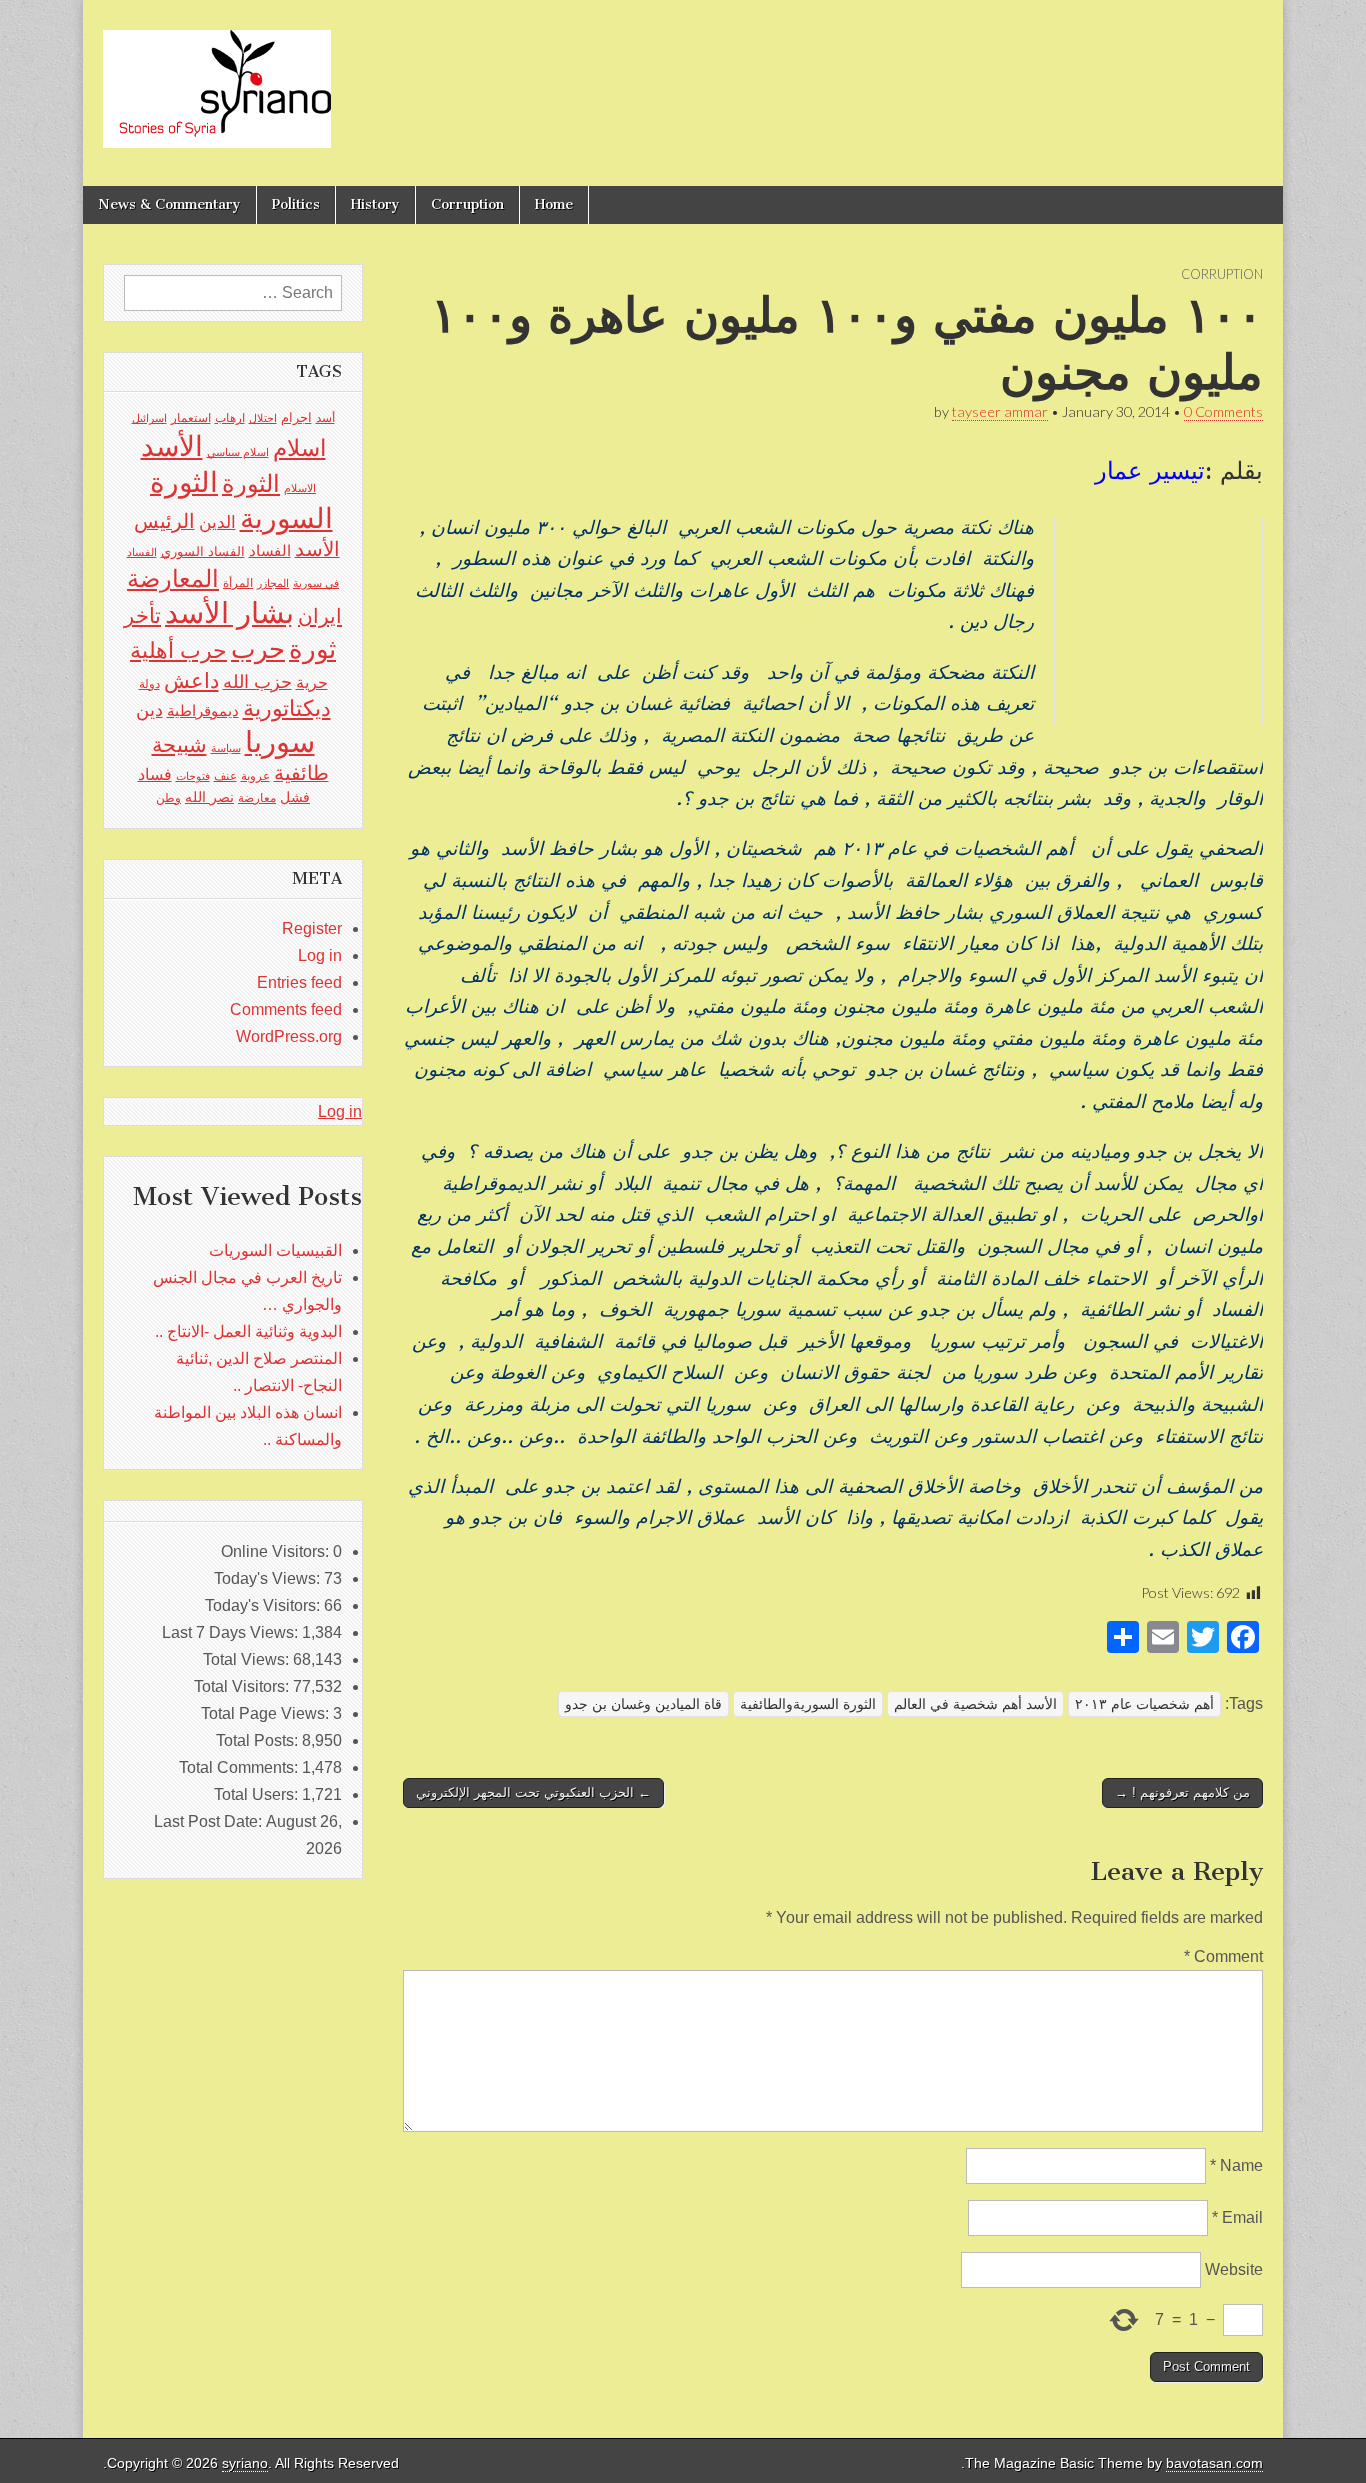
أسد (325, 418)
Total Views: (248, 1659)
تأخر (142, 615)
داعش (191, 680)
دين (149, 709)
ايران (320, 616)
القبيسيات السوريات (275, 1250)
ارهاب (230, 418)
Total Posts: (259, 1740)
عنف (225, 776)
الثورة (251, 483)
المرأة (238, 583)
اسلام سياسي (238, 452)
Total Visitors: (243, 1686)
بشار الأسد (229, 612)
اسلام (299, 448)
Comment (1223, 1956)
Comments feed (286, 1009)
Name (1236, 2165)
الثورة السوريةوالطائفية (808, 1704)
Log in (320, 955)
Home (554, 204)
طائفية (301, 773)
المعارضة (173, 578)
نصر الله (209, 797)
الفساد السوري (203, 551)
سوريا (280, 741)
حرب (258, 649)
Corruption (467, 204)
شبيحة (179, 744)
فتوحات (193, 776)
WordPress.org (289, 1036)
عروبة (255, 776)
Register (312, 928)
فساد (155, 774)
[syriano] (217, 78)
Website (1234, 2269)
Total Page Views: (267, 1713)
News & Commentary (169, 204)
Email (1237, 2217)
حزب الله (257, 681)
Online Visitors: (277, 1551)
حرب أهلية (178, 650)
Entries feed (299, 982)
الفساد (270, 550)
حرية (312, 682)
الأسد (172, 446)
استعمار (191, 418)
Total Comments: (240, 1767)
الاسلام (300, 488)
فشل (295, 797)
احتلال (263, 418)
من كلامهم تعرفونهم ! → (1182, 1792)
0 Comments (1223, 411)
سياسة (226, 748)
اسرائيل (149, 418)
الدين (217, 522)
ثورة (312, 649)
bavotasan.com (1214, 2463)
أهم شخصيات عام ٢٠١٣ (1144, 1704)
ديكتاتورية (287, 708)
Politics (296, 204)
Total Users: (258, 1794)
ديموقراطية (203, 711)
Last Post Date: (210, 1821)
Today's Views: (269, 1578)
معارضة (257, 798)
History (375, 204)
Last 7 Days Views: (232, 1632)
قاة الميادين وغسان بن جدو (643, 1704)
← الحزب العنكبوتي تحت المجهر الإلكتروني (533, 1792)
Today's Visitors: (264, 1605)
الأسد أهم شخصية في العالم (975, 1704)
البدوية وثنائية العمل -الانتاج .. (248, 1331)
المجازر (273, 583)
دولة (149, 684)
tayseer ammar (1000, 411)
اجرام (296, 417)
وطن (168, 798)
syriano (245, 2463)
